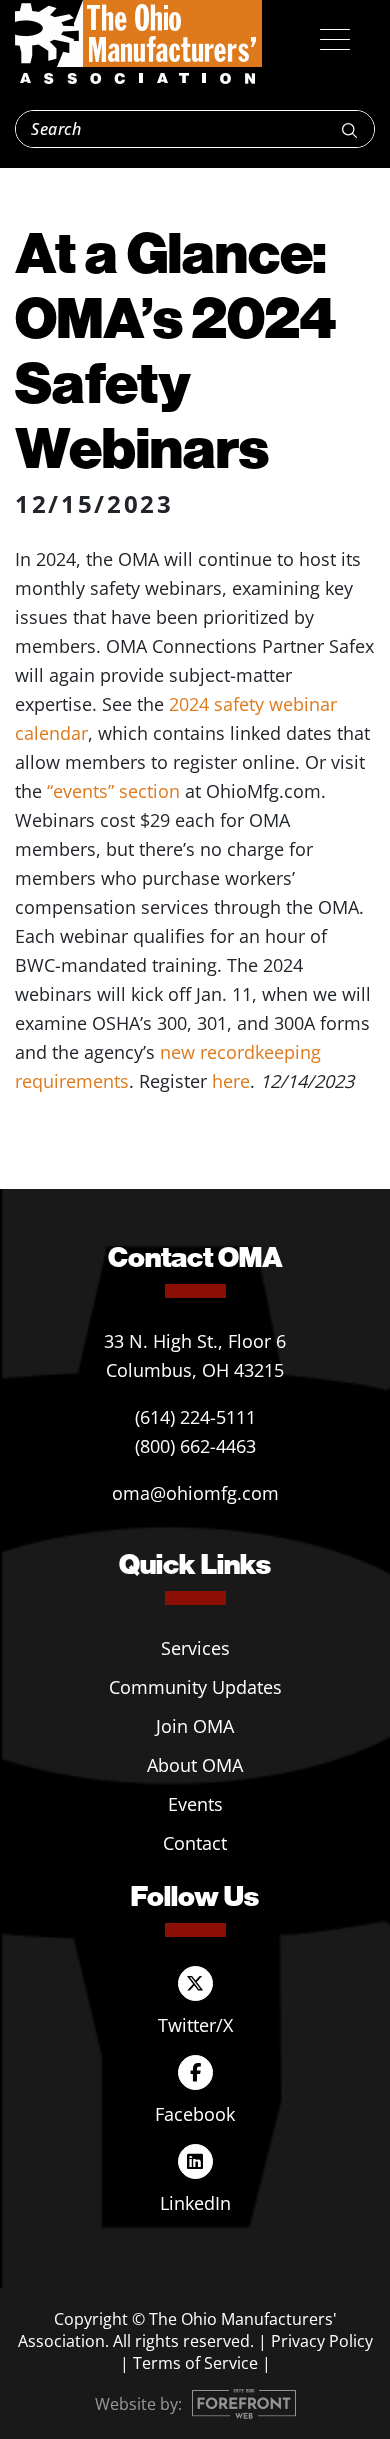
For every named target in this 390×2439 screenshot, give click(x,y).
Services (195, 1648)
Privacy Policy (322, 2341)
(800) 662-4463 (195, 1446)
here (231, 1081)
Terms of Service (195, 2363)
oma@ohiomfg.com (195, 1493)
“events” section (113, 791)
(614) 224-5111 (195, 1417)
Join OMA (195, 1726)
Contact (195, 1843)
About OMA (195, 1765)
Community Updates (195, 1687)
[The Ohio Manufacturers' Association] (138, 43)
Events (195, 1804)
